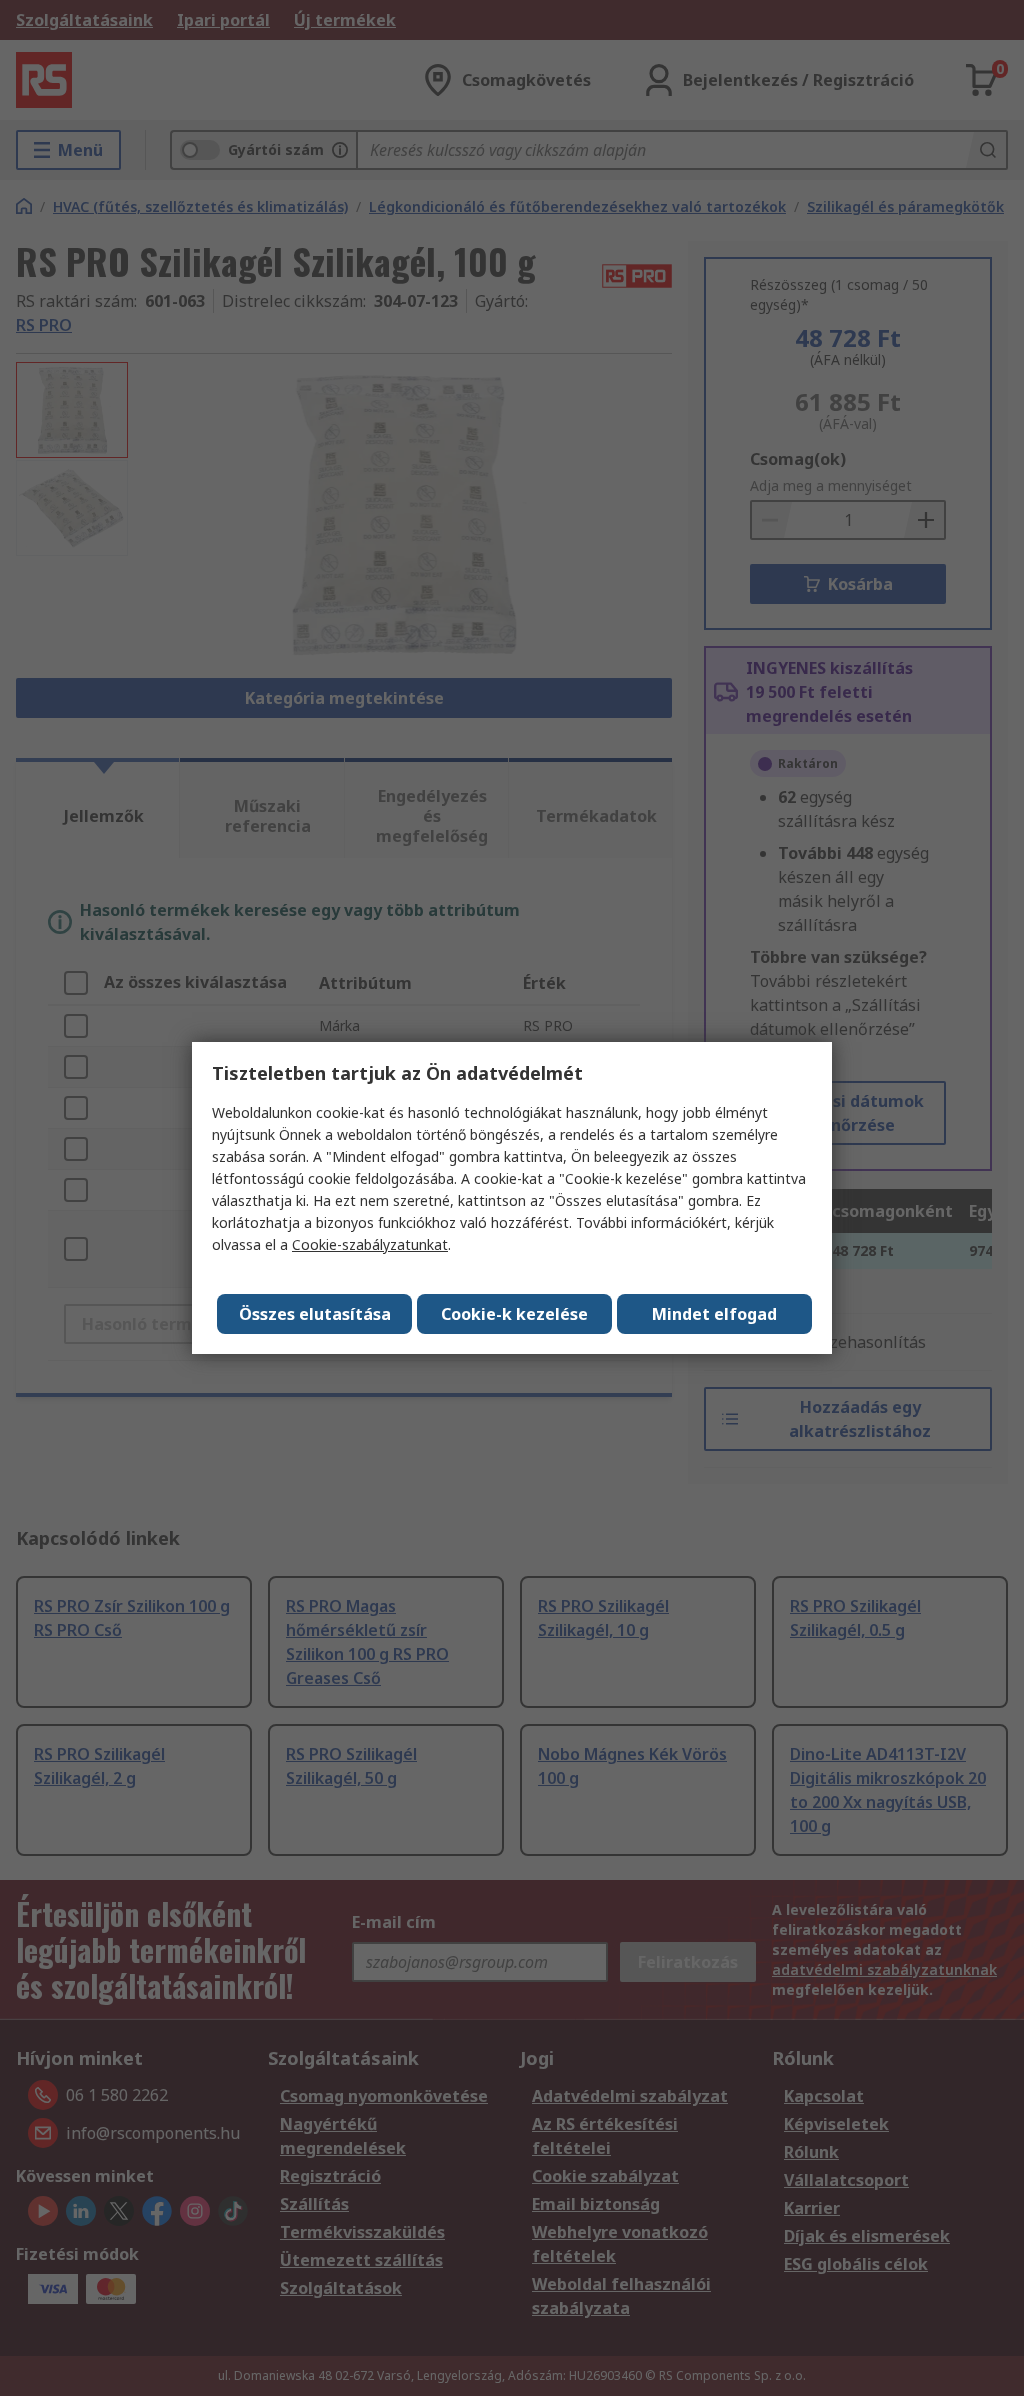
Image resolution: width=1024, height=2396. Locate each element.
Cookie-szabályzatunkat (370, 1244)
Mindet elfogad (714, 1314)
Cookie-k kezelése (514, 1314)
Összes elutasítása (315, 1314)
